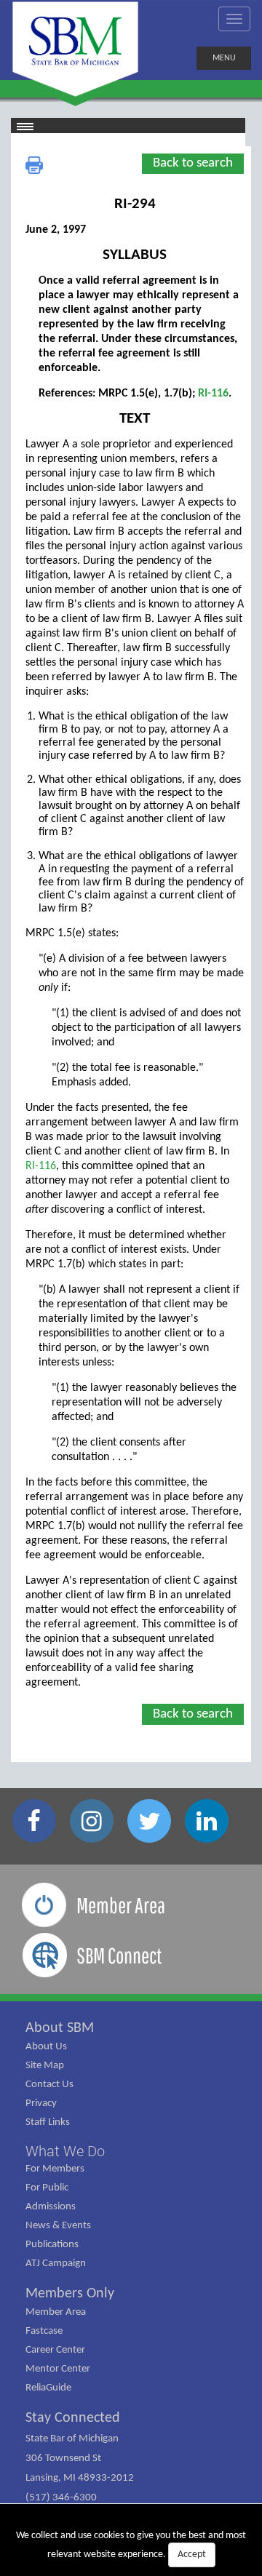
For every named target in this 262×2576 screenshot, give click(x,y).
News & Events (58, 2226)
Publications (52, 2245)
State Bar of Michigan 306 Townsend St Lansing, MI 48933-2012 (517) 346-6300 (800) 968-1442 (80, 2478)
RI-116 (213, 394)
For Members (55, 2169)
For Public (47, 2188)
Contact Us (49, 2085)
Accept (192, 2555)
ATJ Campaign (56, 2264)
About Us (46, 2047)
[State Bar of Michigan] (75, 49)
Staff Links (48, 2122)
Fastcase (44, 2331)
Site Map (45, 2066)
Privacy (41, 2104)
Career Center (55, 2350)
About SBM (60, 2028)
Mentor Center (58, 2369)
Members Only (70, 2294)
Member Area (56, 2312)
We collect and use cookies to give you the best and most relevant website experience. (131, 2545)
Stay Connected (73, 2418)
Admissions (51, 2207)
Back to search (193, 163)
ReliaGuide (48, 2388)
